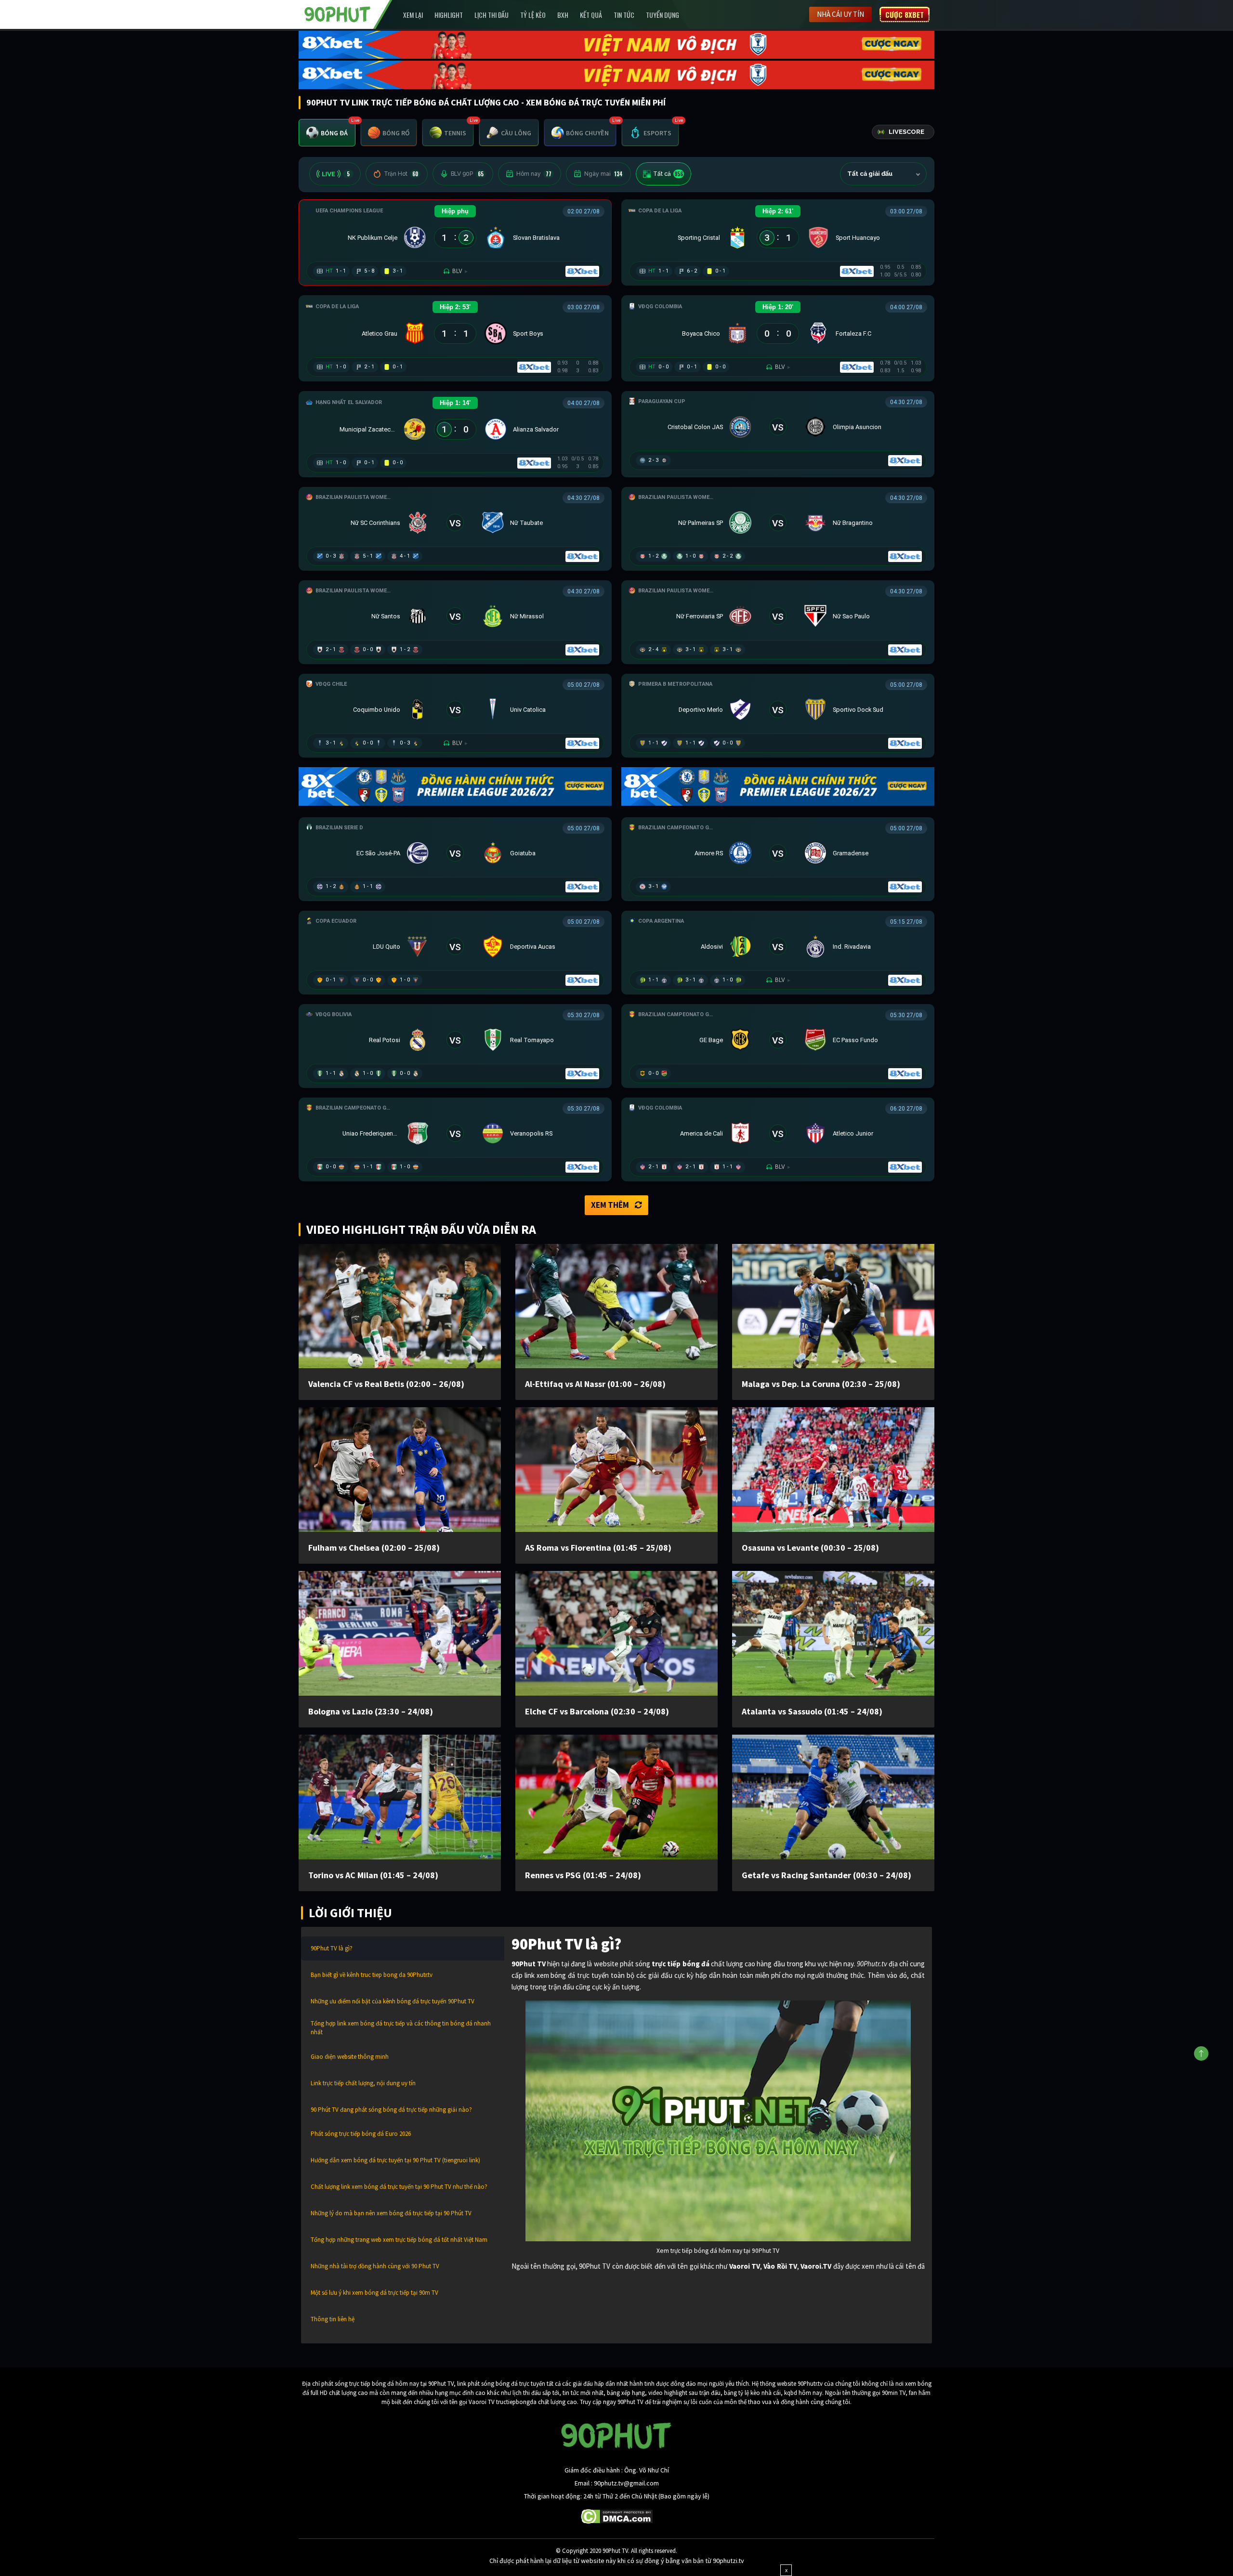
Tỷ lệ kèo (533, 15)
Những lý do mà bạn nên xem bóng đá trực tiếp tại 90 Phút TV (391, 2213)
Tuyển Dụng (662, 15)
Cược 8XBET (905, 14)
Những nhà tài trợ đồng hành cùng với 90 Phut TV (375, 2266)
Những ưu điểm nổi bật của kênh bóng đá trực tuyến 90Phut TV (393, 2001)
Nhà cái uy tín (840, 14)
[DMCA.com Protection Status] (617, 2515)
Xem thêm (610, 1205)
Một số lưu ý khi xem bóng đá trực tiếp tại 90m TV (374, 2293)
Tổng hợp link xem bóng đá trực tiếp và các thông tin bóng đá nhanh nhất (401, 2028)
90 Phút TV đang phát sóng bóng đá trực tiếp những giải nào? (391, 2110)
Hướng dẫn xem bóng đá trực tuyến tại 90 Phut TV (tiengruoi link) (395, 2160)
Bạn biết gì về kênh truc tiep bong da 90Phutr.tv (372, 1975)
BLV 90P (467, 174)
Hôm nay (534, 174)
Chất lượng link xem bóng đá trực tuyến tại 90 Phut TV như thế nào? (399, 2187)
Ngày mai (603, 174)
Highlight (449, 15)
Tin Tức (624, 15)
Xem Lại (413, 15)
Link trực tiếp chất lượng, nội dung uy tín (363, 2083)
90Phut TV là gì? (332, 1948)
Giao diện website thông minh (350, 2057)
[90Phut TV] (338, 13)
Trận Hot (401, 174)
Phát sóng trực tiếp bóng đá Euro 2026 (361, 2134)
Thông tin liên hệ (333, 2319)
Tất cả (668, 174)
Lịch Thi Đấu (492, 15)
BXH (563, 15)
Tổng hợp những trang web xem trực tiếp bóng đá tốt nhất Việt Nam (399, 2240)
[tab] (327, 133)
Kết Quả (591, 15)
